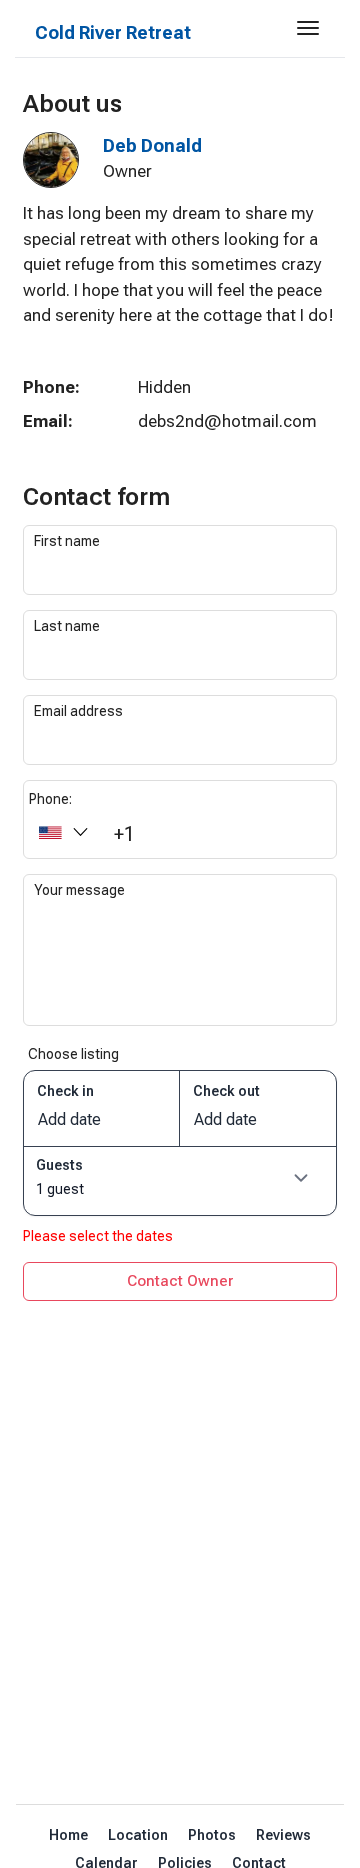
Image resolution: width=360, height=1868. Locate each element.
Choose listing (73, 1054)
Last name (67, 626)
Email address (78, 711)
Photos (212, 1835)
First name (67, 541)
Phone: (50, 799)
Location (138, 1835)
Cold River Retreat (113, 32)
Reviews (283, 1835)
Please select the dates (98, 1236)
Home (68, 1835)
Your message (79, 890)
